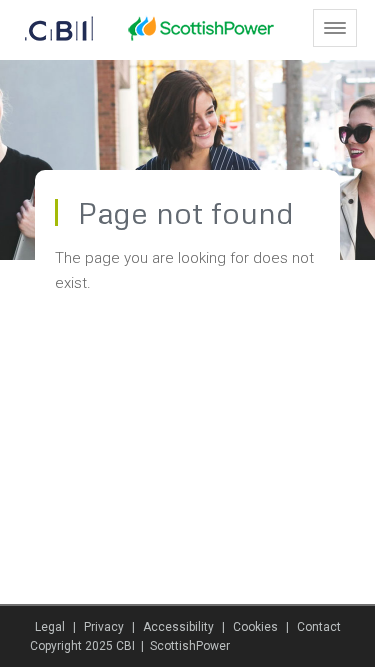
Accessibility (178, 627)
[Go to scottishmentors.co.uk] (50, 28)
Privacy (104, 627)
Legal (50, 627)
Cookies (255, 627)
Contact (319, 627)
